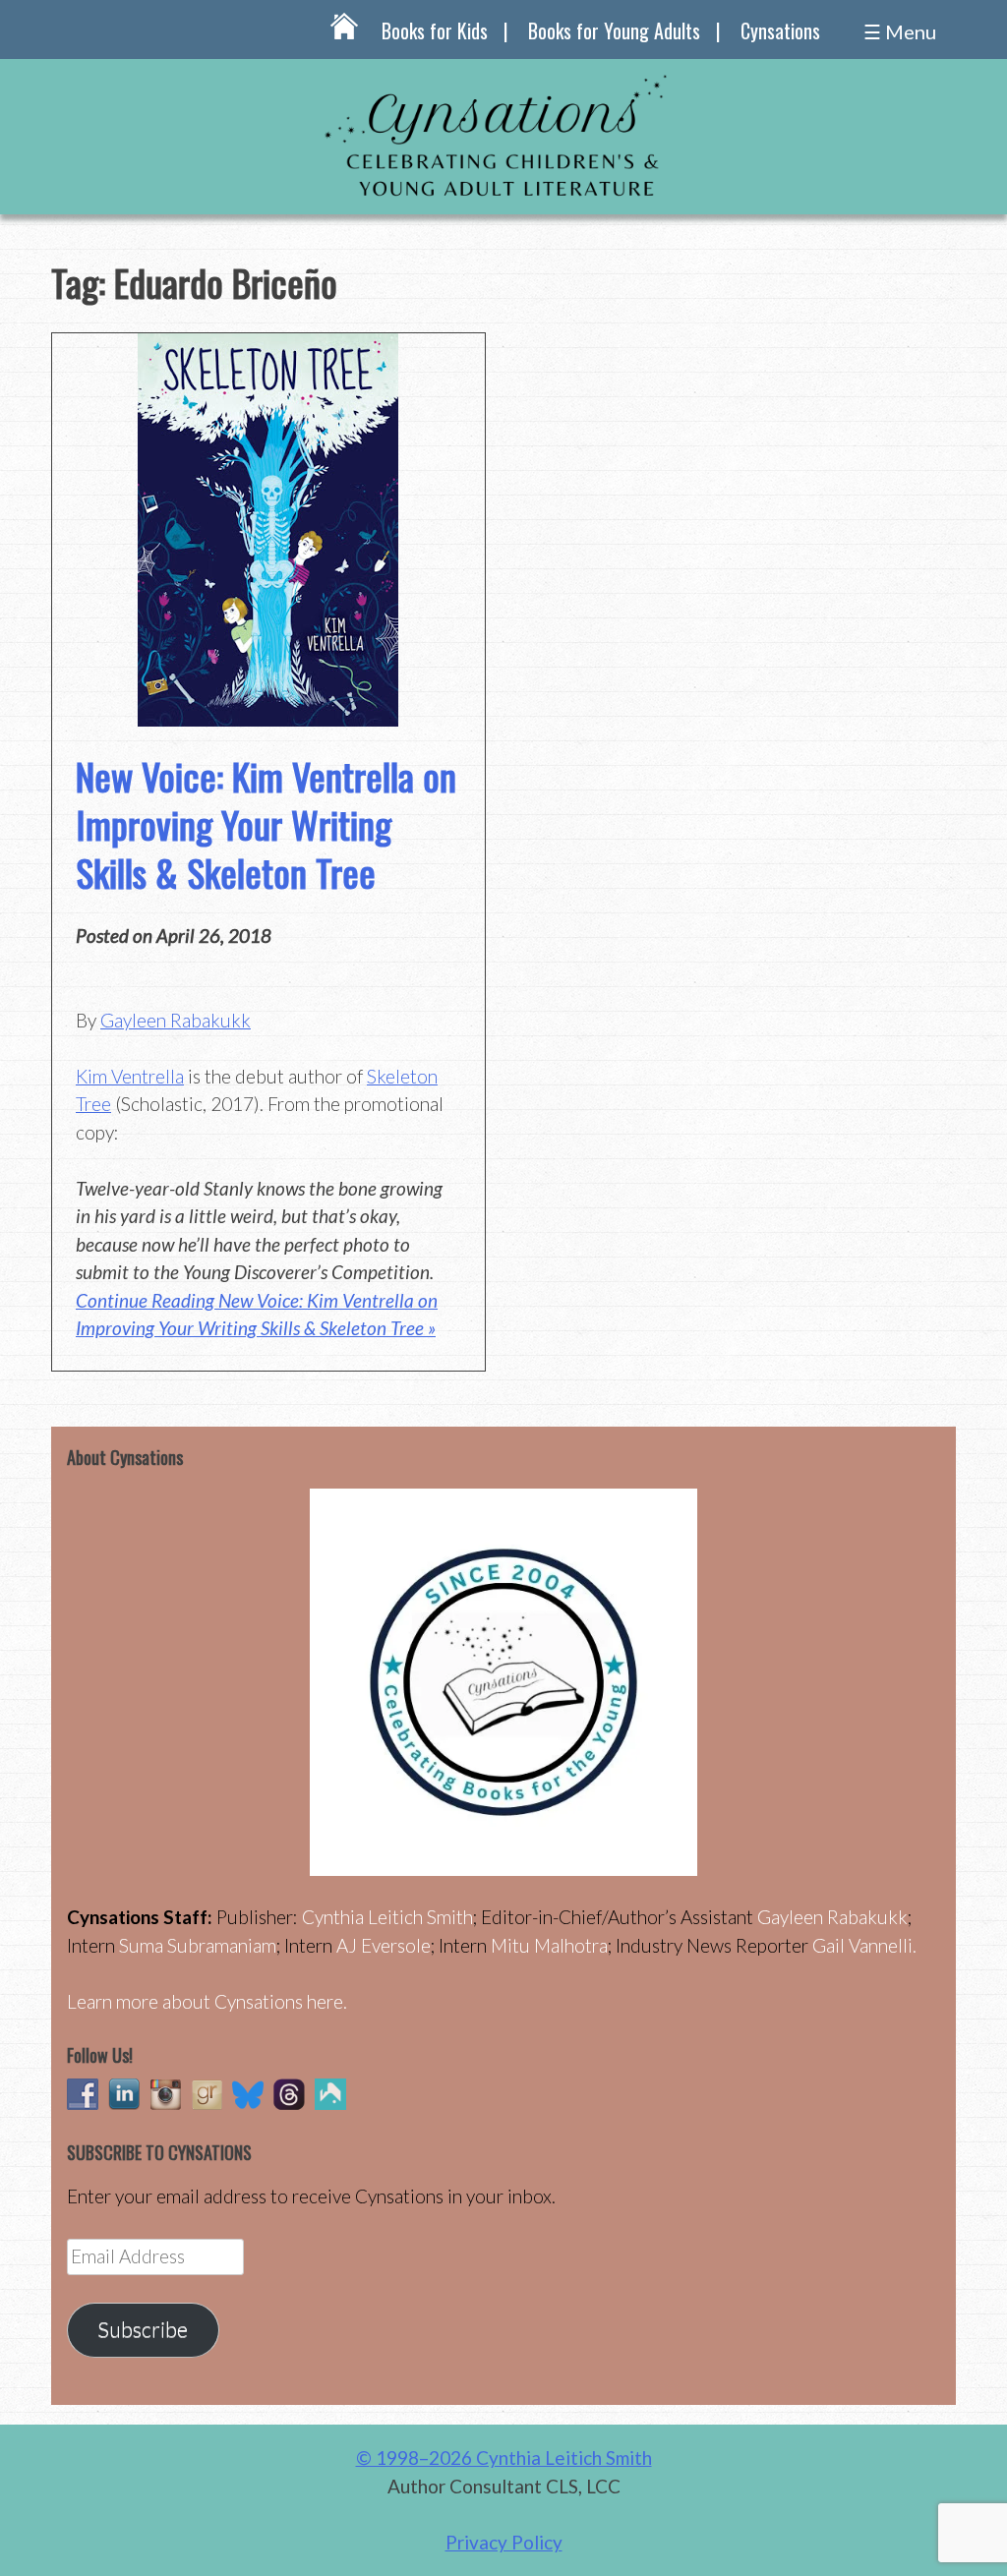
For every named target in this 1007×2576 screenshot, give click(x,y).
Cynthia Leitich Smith (387, 1917)
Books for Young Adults (614, 30)
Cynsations (780, 30)
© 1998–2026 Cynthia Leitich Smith (504, 2458)
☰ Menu (900, 31)
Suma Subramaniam (198, 1945)
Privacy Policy (504, 2542)
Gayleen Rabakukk (176, 1020)
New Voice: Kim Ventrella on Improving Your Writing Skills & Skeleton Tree (266, 824)
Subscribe (143, 2329)
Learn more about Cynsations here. (207, 2001)
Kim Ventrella (130, 1076)
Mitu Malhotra (549, 1945)
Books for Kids (435, 30)
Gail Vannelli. (864, 1945)
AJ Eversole (384, 1945)
